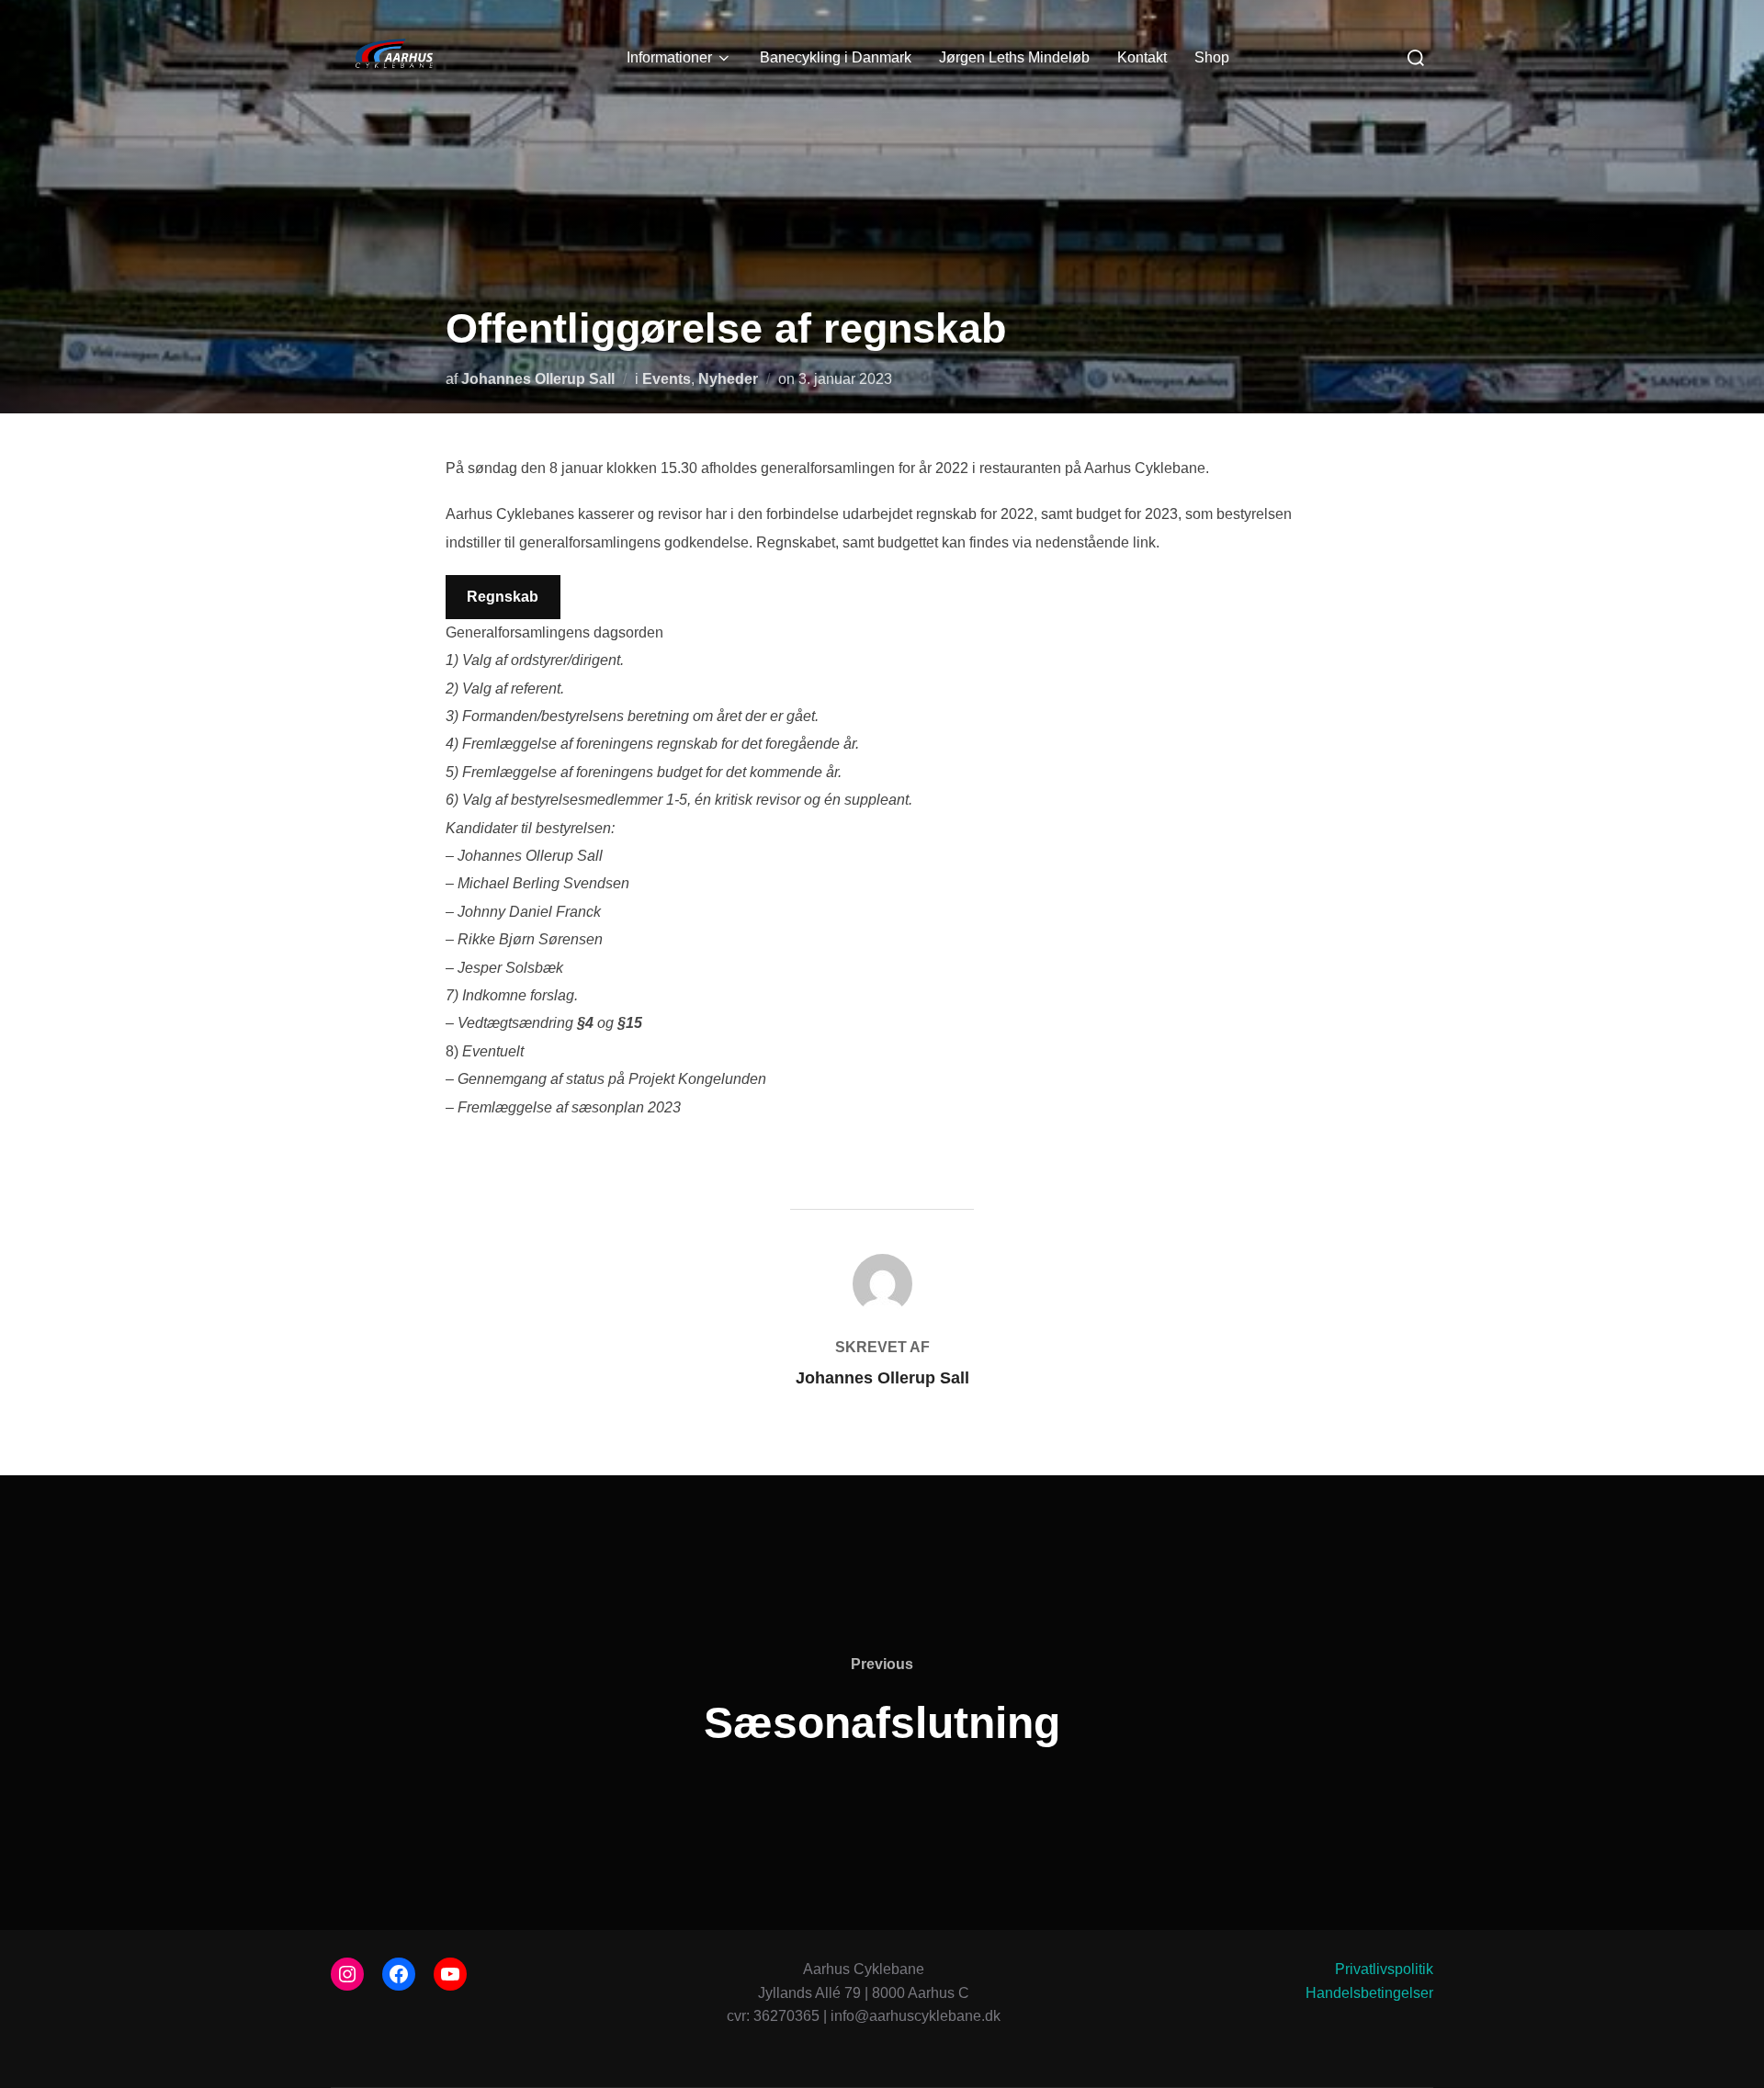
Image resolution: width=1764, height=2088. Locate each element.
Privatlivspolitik (1384, 1969)
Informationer (669, 57)
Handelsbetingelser (1369, 1993)
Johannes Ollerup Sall (538, 379)
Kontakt (1142, 57)
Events (667, 379)
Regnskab (503, 597)
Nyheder (728, 379)
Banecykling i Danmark (836, 57)
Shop (1212, 57)
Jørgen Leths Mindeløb (1014, 57)
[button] (1725, 26)
